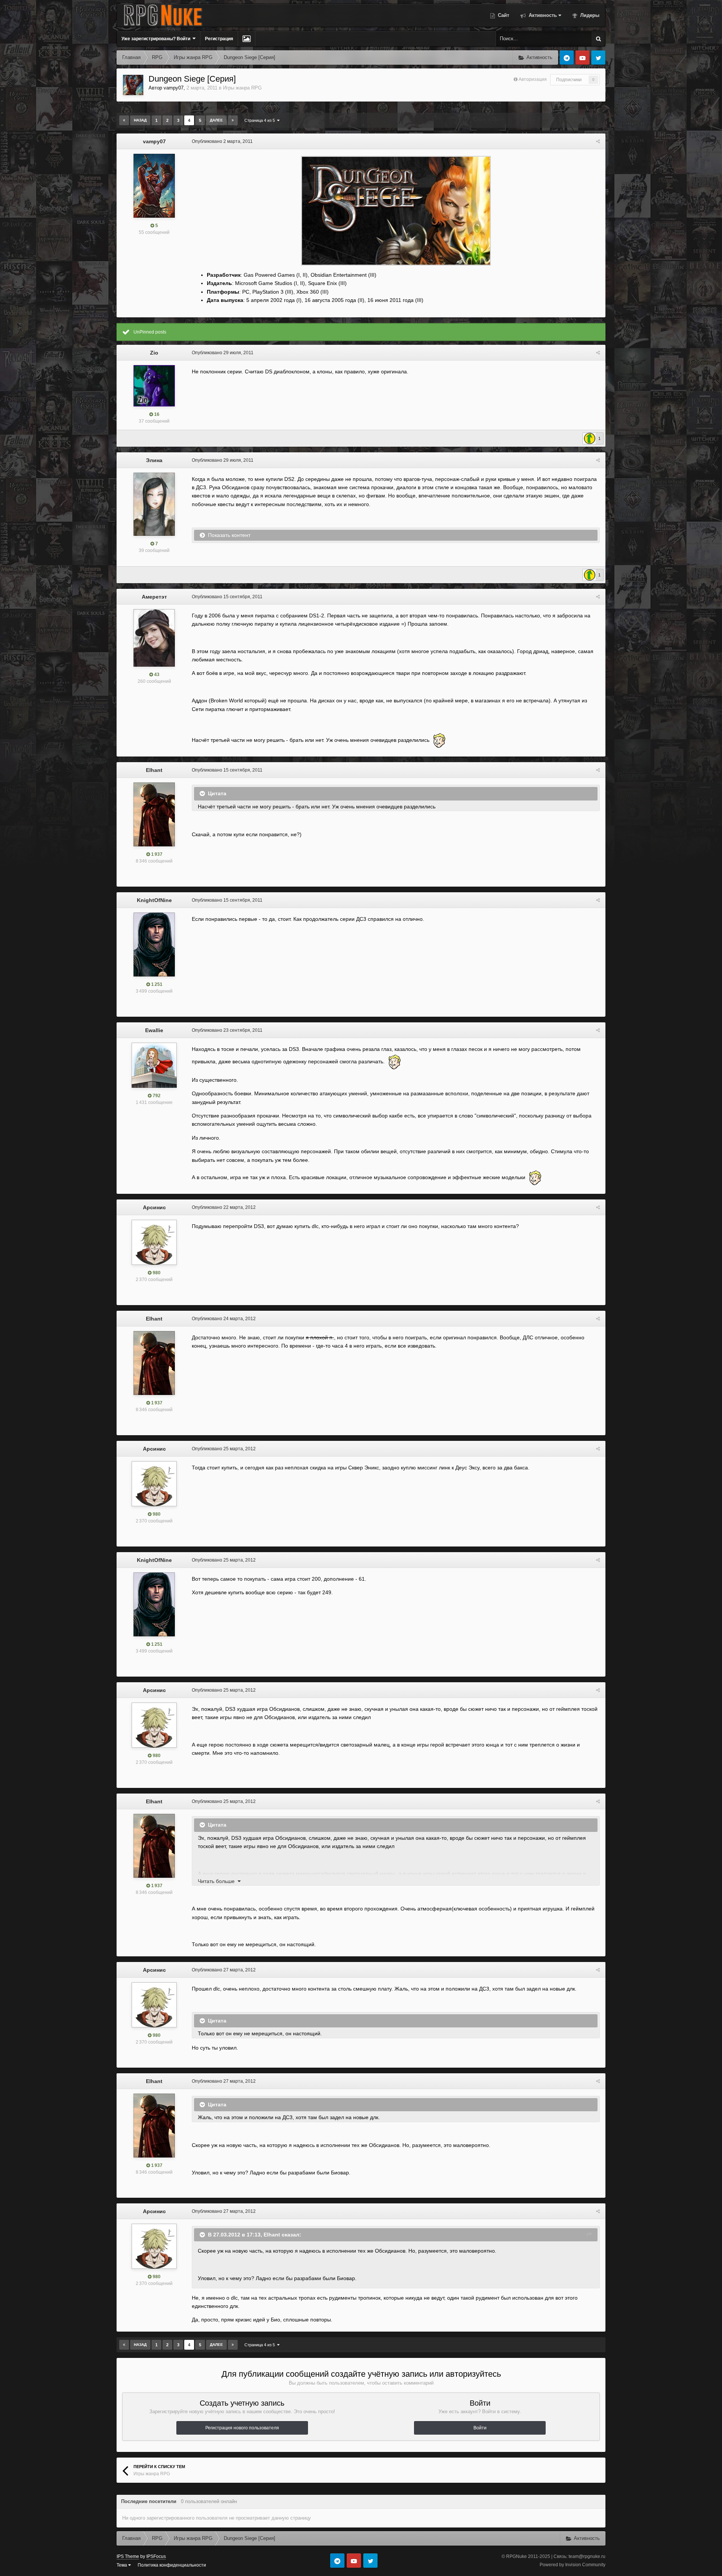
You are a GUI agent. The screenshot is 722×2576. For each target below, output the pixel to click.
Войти (480, 2428)
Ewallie (154, 1030)
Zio (154, 353)
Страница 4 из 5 (261, 120)
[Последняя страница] (233, 120)
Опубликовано (222, 141)
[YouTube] (582, 58)
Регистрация (219, 39)
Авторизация (533, 79)
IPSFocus (156, 2556)
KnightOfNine (154, 900)
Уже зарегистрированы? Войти (157, 39)
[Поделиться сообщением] (598, 141)
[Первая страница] (124, 120)
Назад (140, 120)
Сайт (503, 15)
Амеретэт (154, 597)
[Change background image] (246, 39)
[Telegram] (567, 58)
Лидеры (589, 15)
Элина (154, 460)
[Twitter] (598, 58)
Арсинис (154, 1207)
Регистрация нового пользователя (242, 2428)
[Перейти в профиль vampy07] (133, 85)
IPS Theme (128, 2556)
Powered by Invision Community (573, 2565)
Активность (542, 15)
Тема (122, 2565)
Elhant (154, 770)
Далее (216, 120)
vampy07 (174, 88)
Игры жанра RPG (242, 88)
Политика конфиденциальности (172, 2565)
